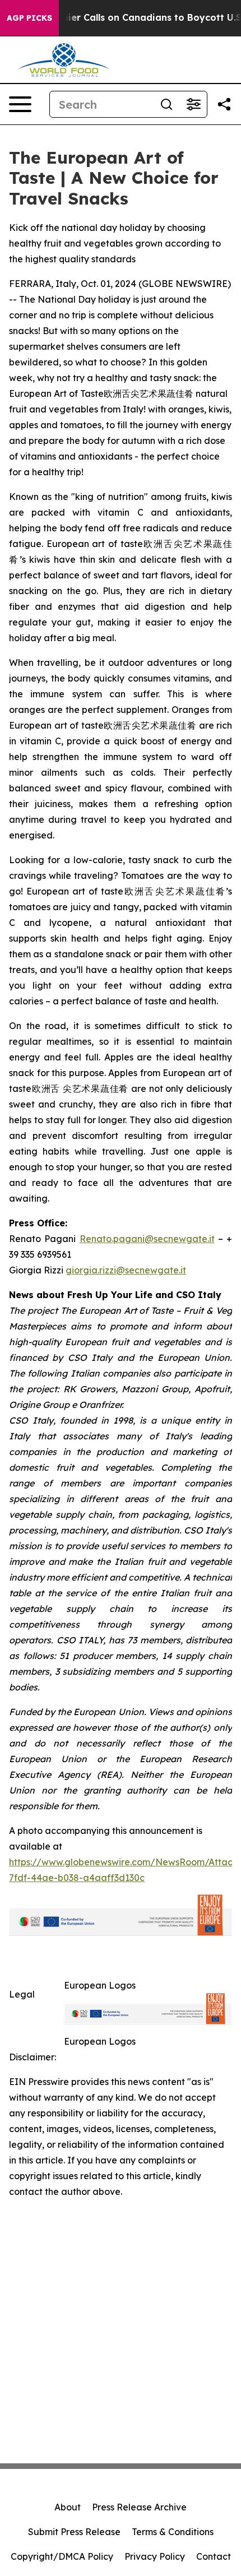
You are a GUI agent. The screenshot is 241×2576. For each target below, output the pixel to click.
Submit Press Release (74, 2532)
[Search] (166, 104)
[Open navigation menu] (20, 104)
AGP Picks (29, 18)
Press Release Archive (139, 2507)
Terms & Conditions (173, 2532)
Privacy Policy (155, 2556)
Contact (214, 2556)
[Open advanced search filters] (193, 104)
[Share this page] (224, 104)
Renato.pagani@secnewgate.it (147, 1239)
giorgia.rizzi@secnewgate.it (126, 1270)
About (68, 2507)
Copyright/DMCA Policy (62, 2556)
